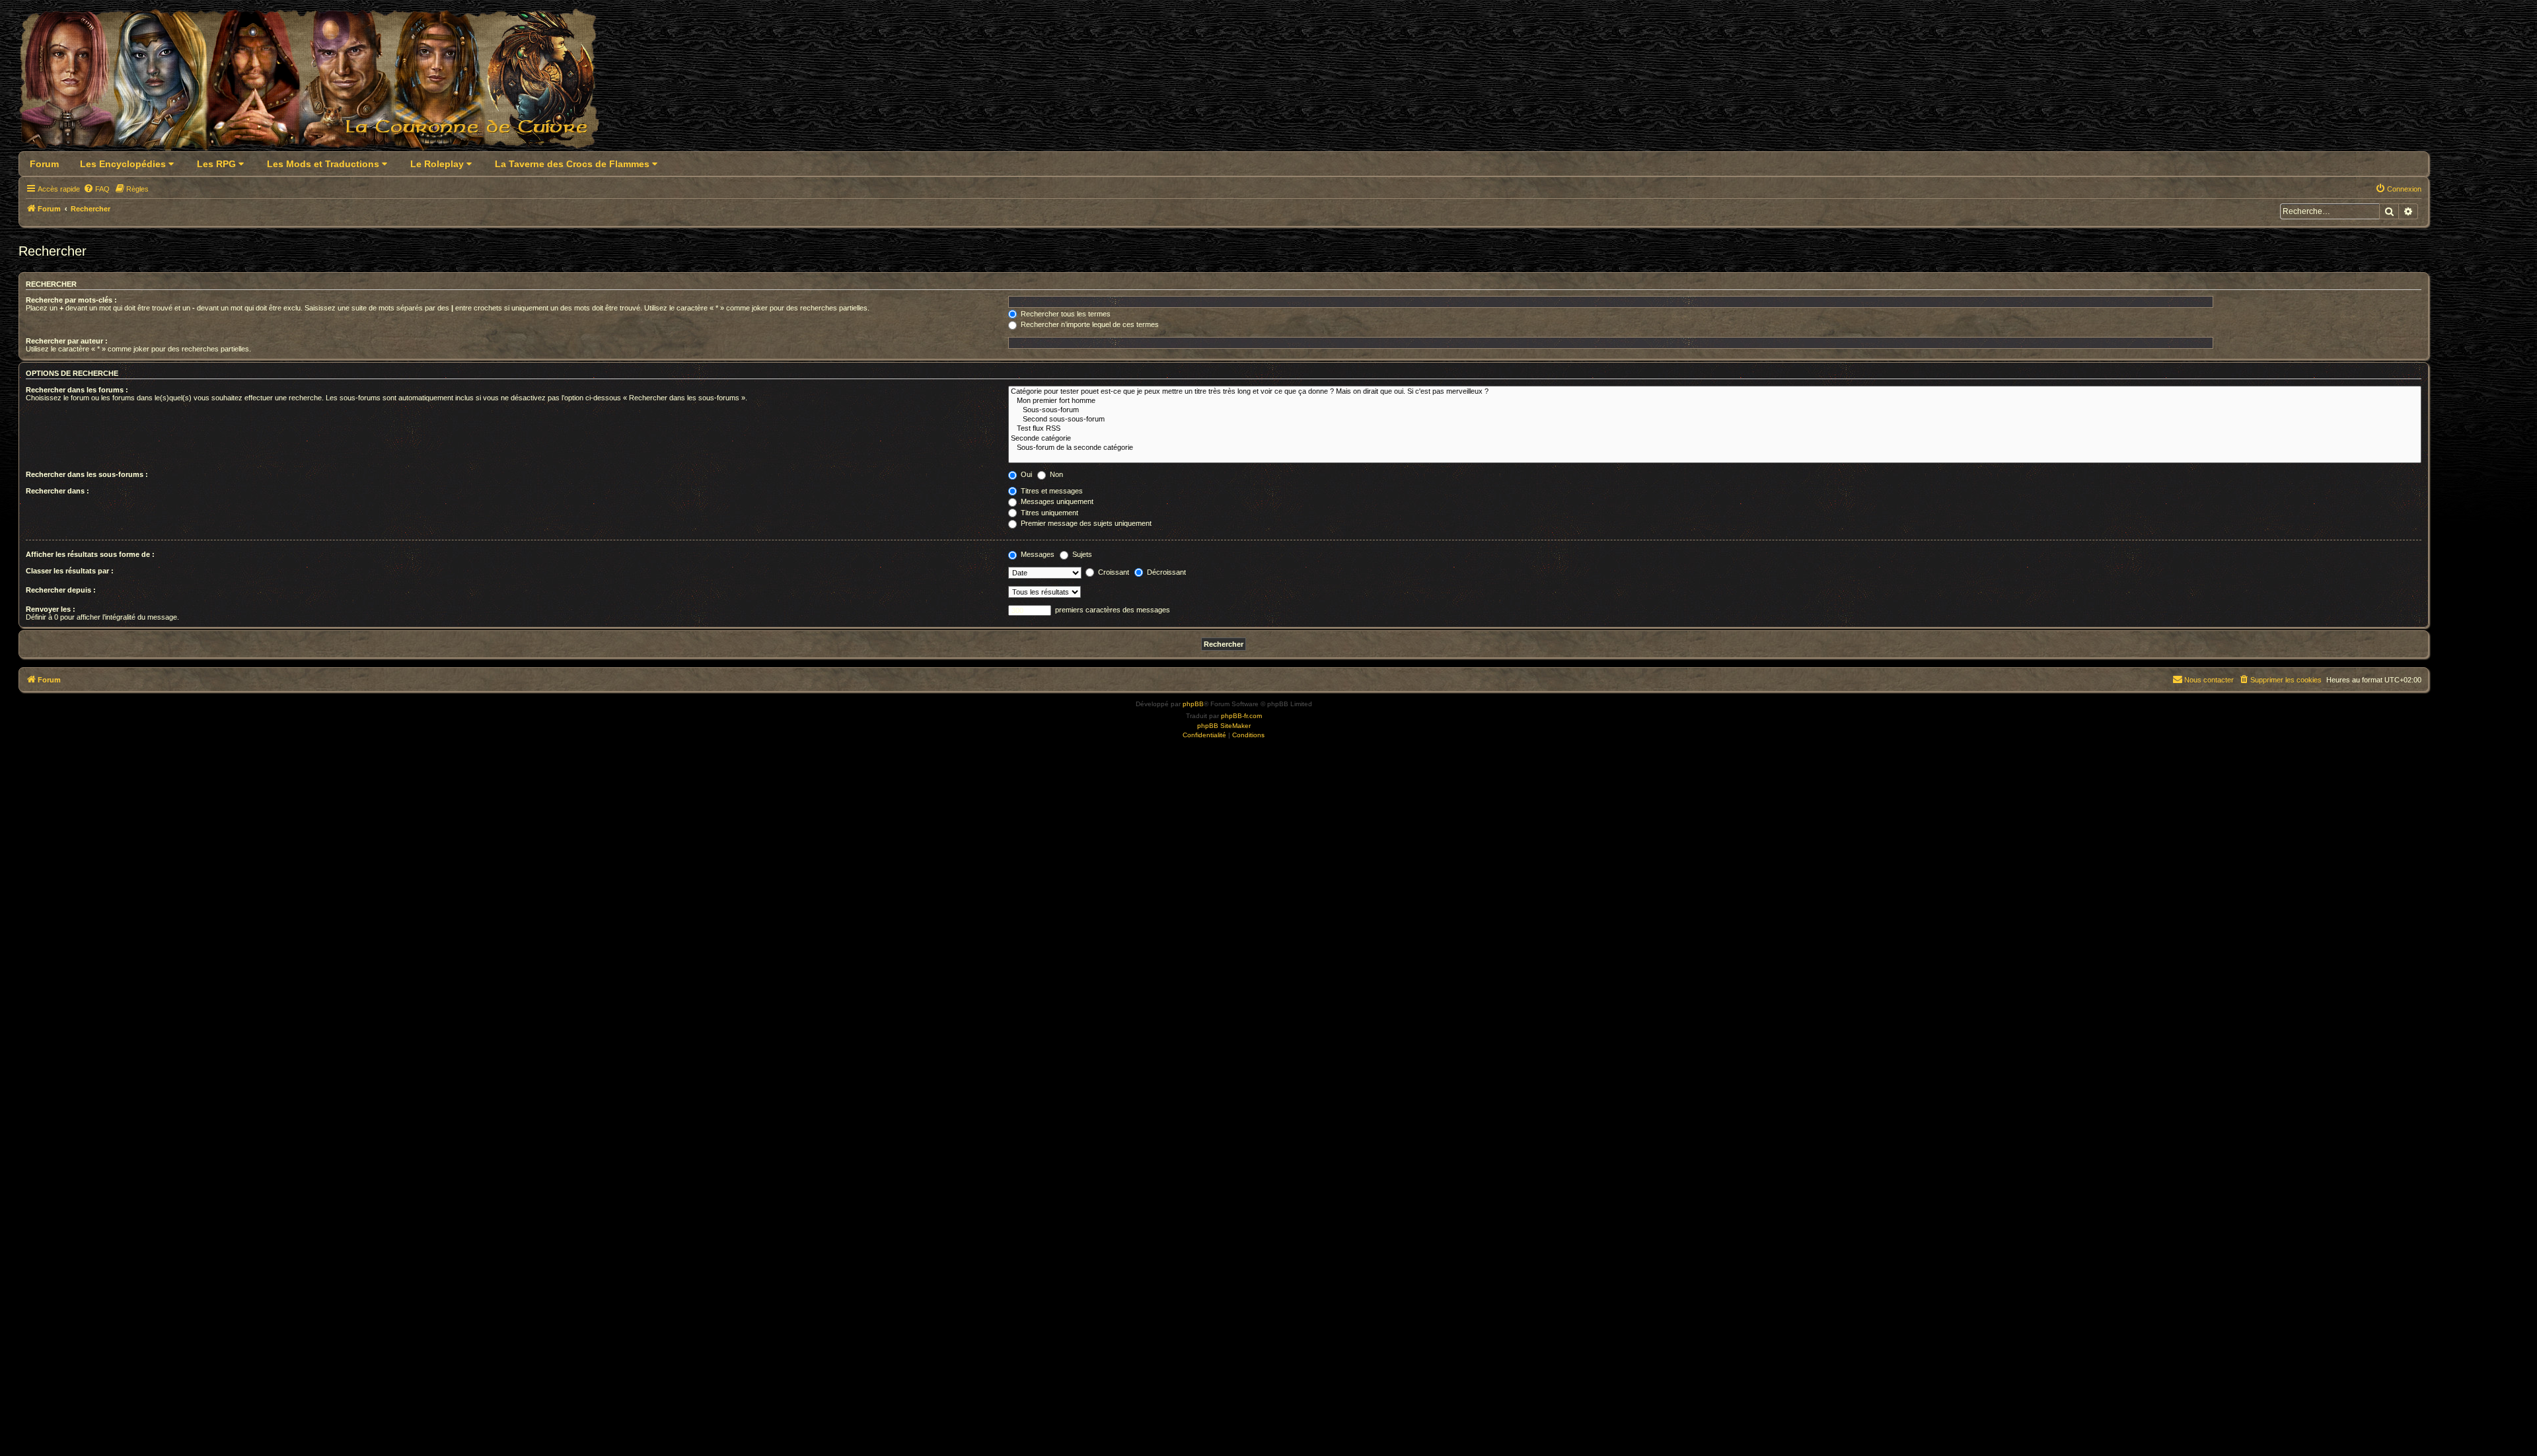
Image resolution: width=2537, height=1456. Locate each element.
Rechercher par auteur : (67, 341)
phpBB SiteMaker (1224, 726)
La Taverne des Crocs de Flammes (573, 164)
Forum (44, 164)
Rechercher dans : (57, 491)
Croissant (1113, 572)
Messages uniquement (1056, 501)
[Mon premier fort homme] (1715, 401)
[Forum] (317, 84)
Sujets (1081, 554)
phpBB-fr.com (1241, 716)
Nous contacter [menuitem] (2209, 680)
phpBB (1193, 704)
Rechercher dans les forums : (77, 390)
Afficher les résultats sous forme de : (90, 554)
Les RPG (218, 164)
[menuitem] (96, 189)
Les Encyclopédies (124, 164)
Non (1055, 474)
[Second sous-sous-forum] (1715, 419)
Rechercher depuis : (61, 590)
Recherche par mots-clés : (71, 300)
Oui (1025, 474)
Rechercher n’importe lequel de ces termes (1089, 324)
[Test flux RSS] (1715, 429)
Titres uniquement (1048, 513)
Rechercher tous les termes (1065, 314)
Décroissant (1165, 572)
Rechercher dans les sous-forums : (87, 474)
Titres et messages (1051, 491)
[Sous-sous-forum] (1715, 410)
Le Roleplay (438, 164)
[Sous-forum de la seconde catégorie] (1715, 448)
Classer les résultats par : (70, 571)
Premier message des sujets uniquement (1085, 523)
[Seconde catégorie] (1715, 439)
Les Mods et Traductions (324, 164)
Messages (1037, 554)
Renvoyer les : (51, 609)
